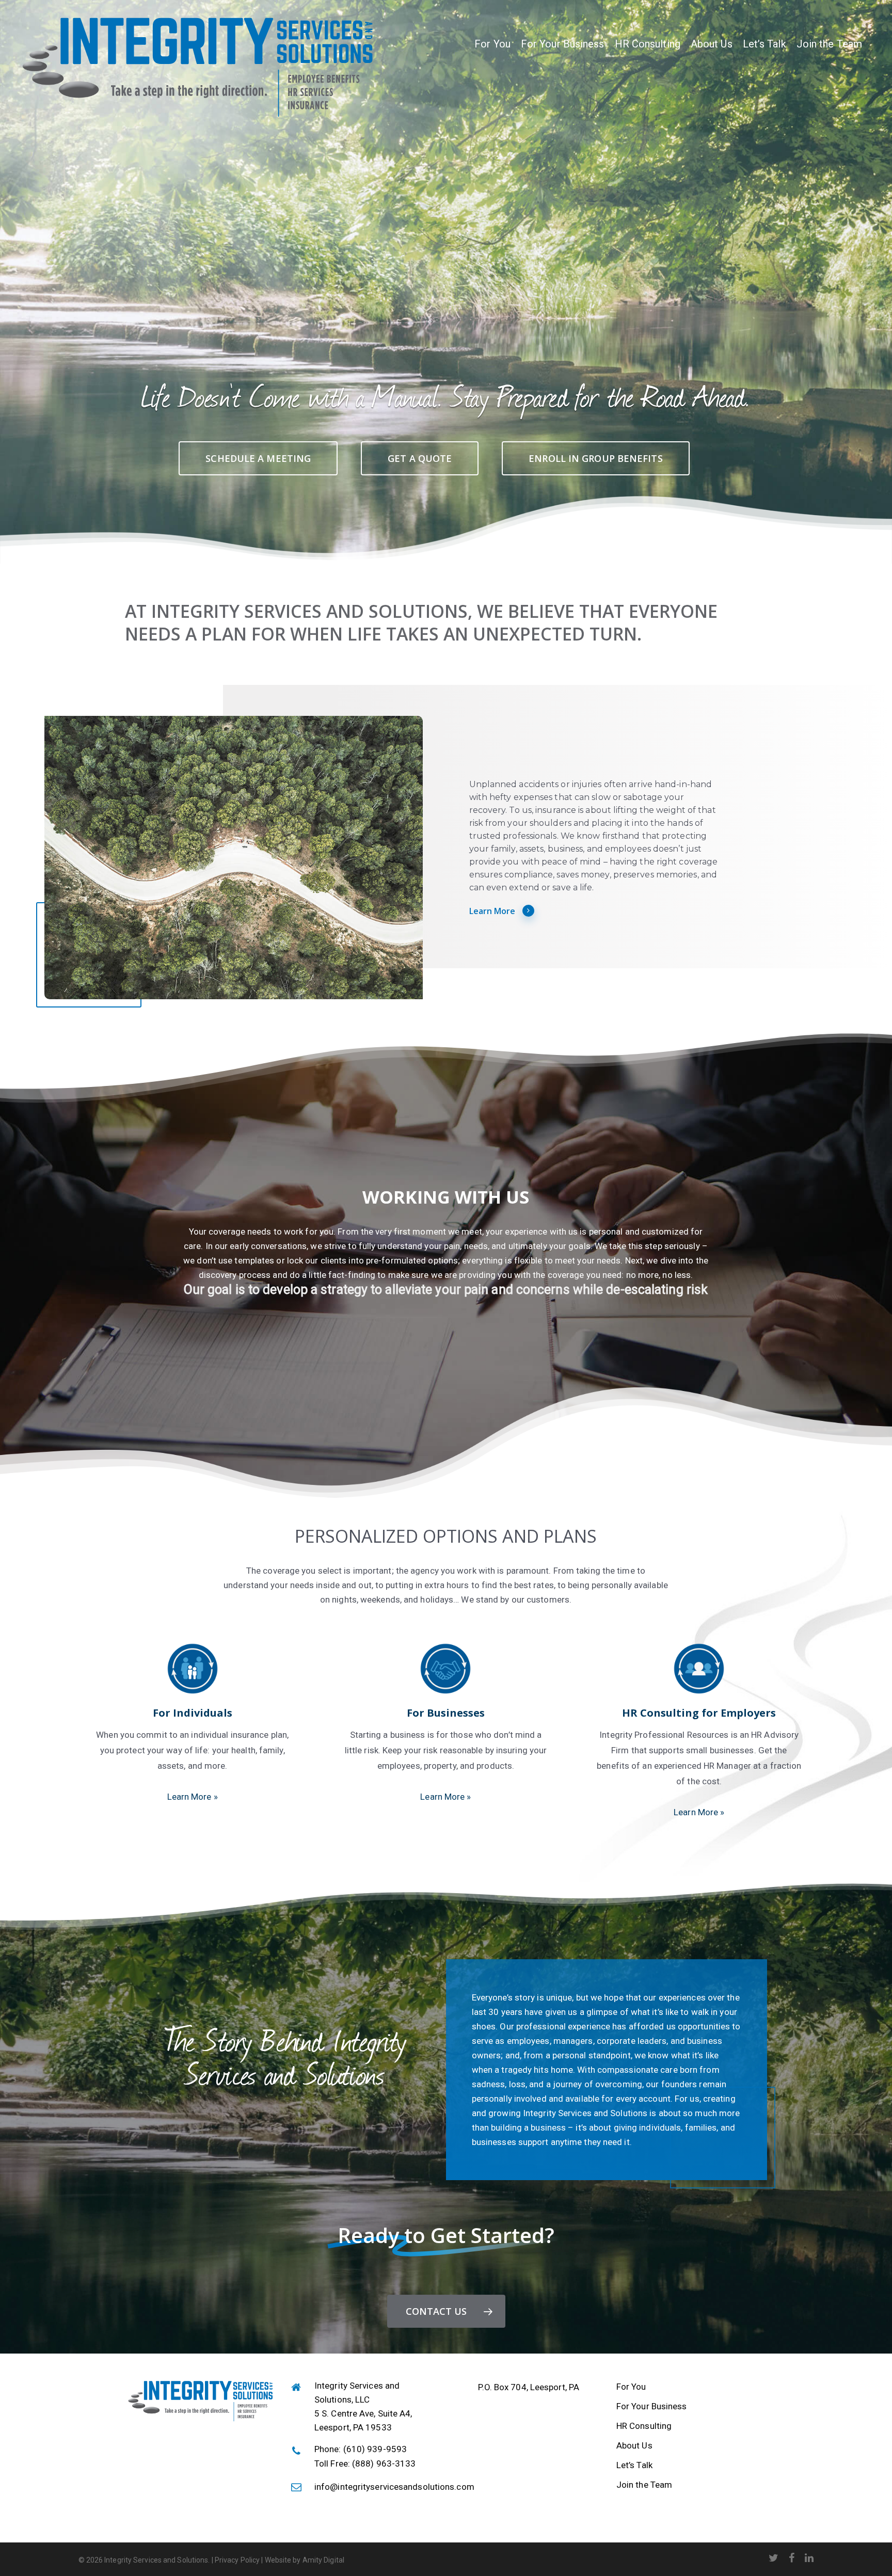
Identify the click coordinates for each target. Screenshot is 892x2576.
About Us (712, 44)
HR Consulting (648, 44)
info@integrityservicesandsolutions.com (394, 2487)
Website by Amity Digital (304, 2560)
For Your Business (563, 44)
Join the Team (829, 44)
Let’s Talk (764, 44)
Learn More (492, 911)
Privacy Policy (237, 2560)
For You (492, 44)
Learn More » (193, 1797)
